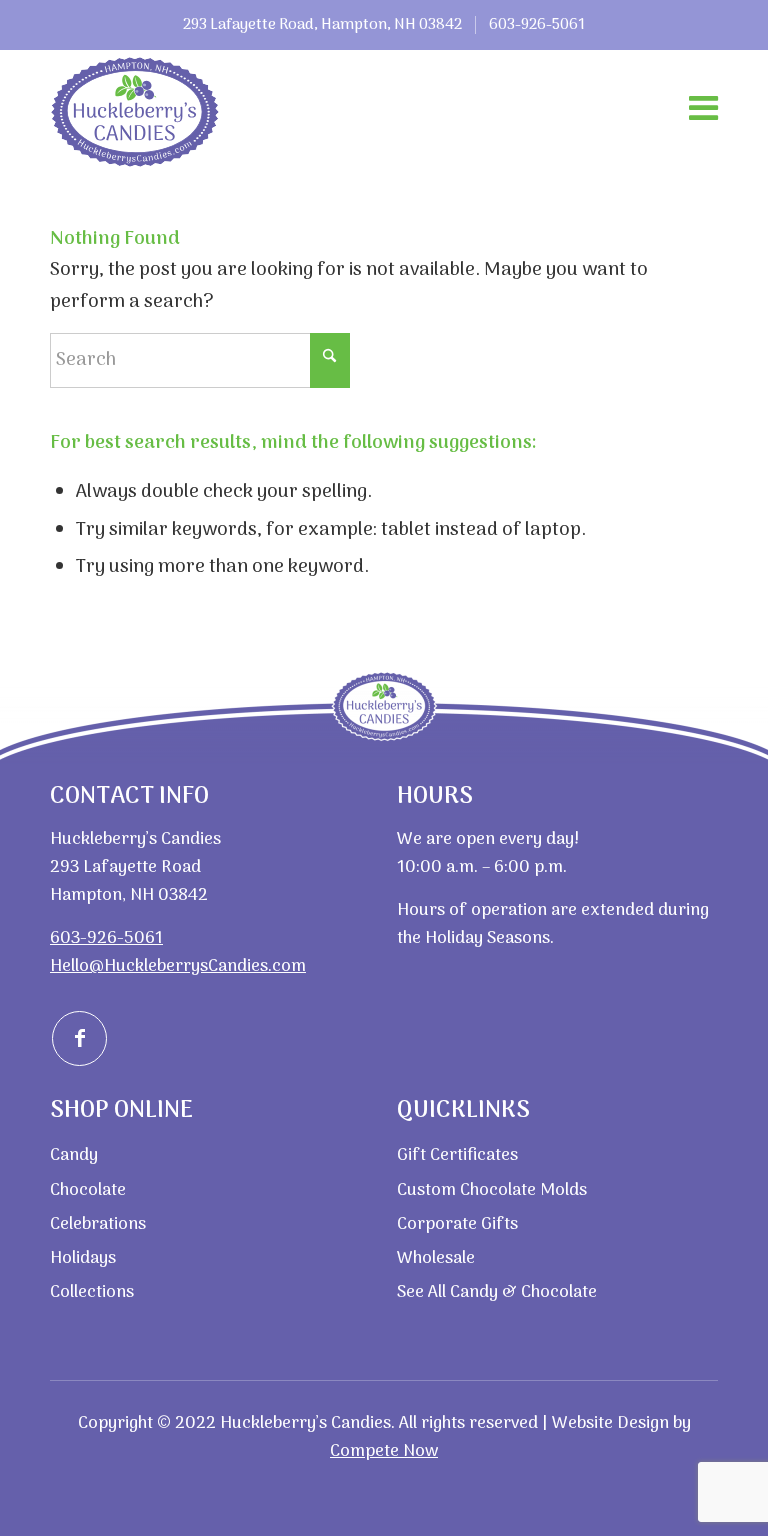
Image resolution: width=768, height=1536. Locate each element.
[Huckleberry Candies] (135, 111)
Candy (74, 1156)
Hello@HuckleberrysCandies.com (178, 967)
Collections (92, 1293)
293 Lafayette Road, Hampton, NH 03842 (322, 25)
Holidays (83, 1259)
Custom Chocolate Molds (492, 1191)
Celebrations (98, 1225)
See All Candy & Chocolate (497, 1293)
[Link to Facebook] (79, 1038)
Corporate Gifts (457, 1225)
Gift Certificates (457, 1156)
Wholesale (436, 1259)
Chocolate (88, 1191)
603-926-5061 (537, 25)
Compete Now (384, 1452)
